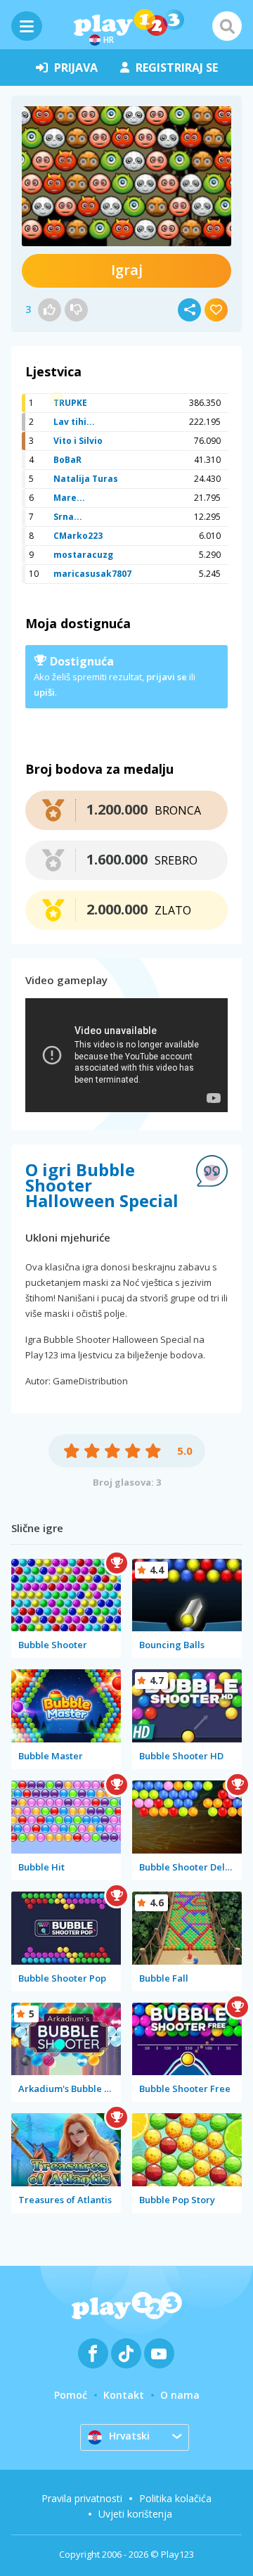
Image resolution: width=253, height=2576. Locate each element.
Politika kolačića (175, 2498)
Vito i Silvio (78, 441)
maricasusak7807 (92, 574)
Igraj (127, 270)
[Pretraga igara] (227, 26)
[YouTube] (159, 2353)
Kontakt (124, 2395)
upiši (44, 692)
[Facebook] (93, 2353)
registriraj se (177, 68)
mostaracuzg (83, 555)
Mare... (69, 498)
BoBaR (67, 460)
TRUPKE (70, 403)
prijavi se (167, 677)
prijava (76, 68)
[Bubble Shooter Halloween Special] (126, 176)
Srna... (68, 517)
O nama (180, 2395)
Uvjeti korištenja (135, 2514)
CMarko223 (78, 536)
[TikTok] (126, 2353)
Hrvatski (129, 2436)
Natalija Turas (86, 479)
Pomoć (71, 2395)
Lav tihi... (74, 422)
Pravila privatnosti (82, 2498)
